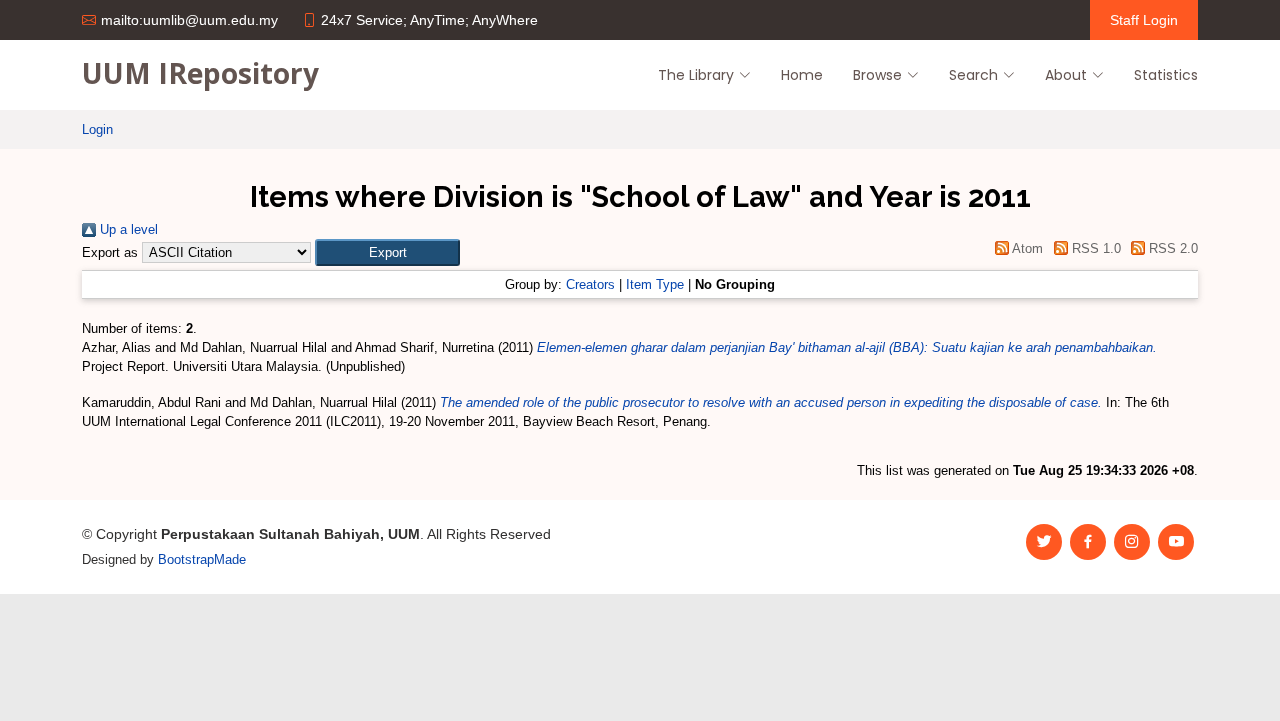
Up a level (127, 229)
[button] (387, 252)
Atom (1026, 248)
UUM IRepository (200, 73)
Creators (590, 284)
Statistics (1166, 75)
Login (97, 129)
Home (802, 75)
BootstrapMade (202, 559)
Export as (110, 252)
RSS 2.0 (1171, 248)
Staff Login (1144, 20)
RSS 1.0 (1094, 248)
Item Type (655, 284)
